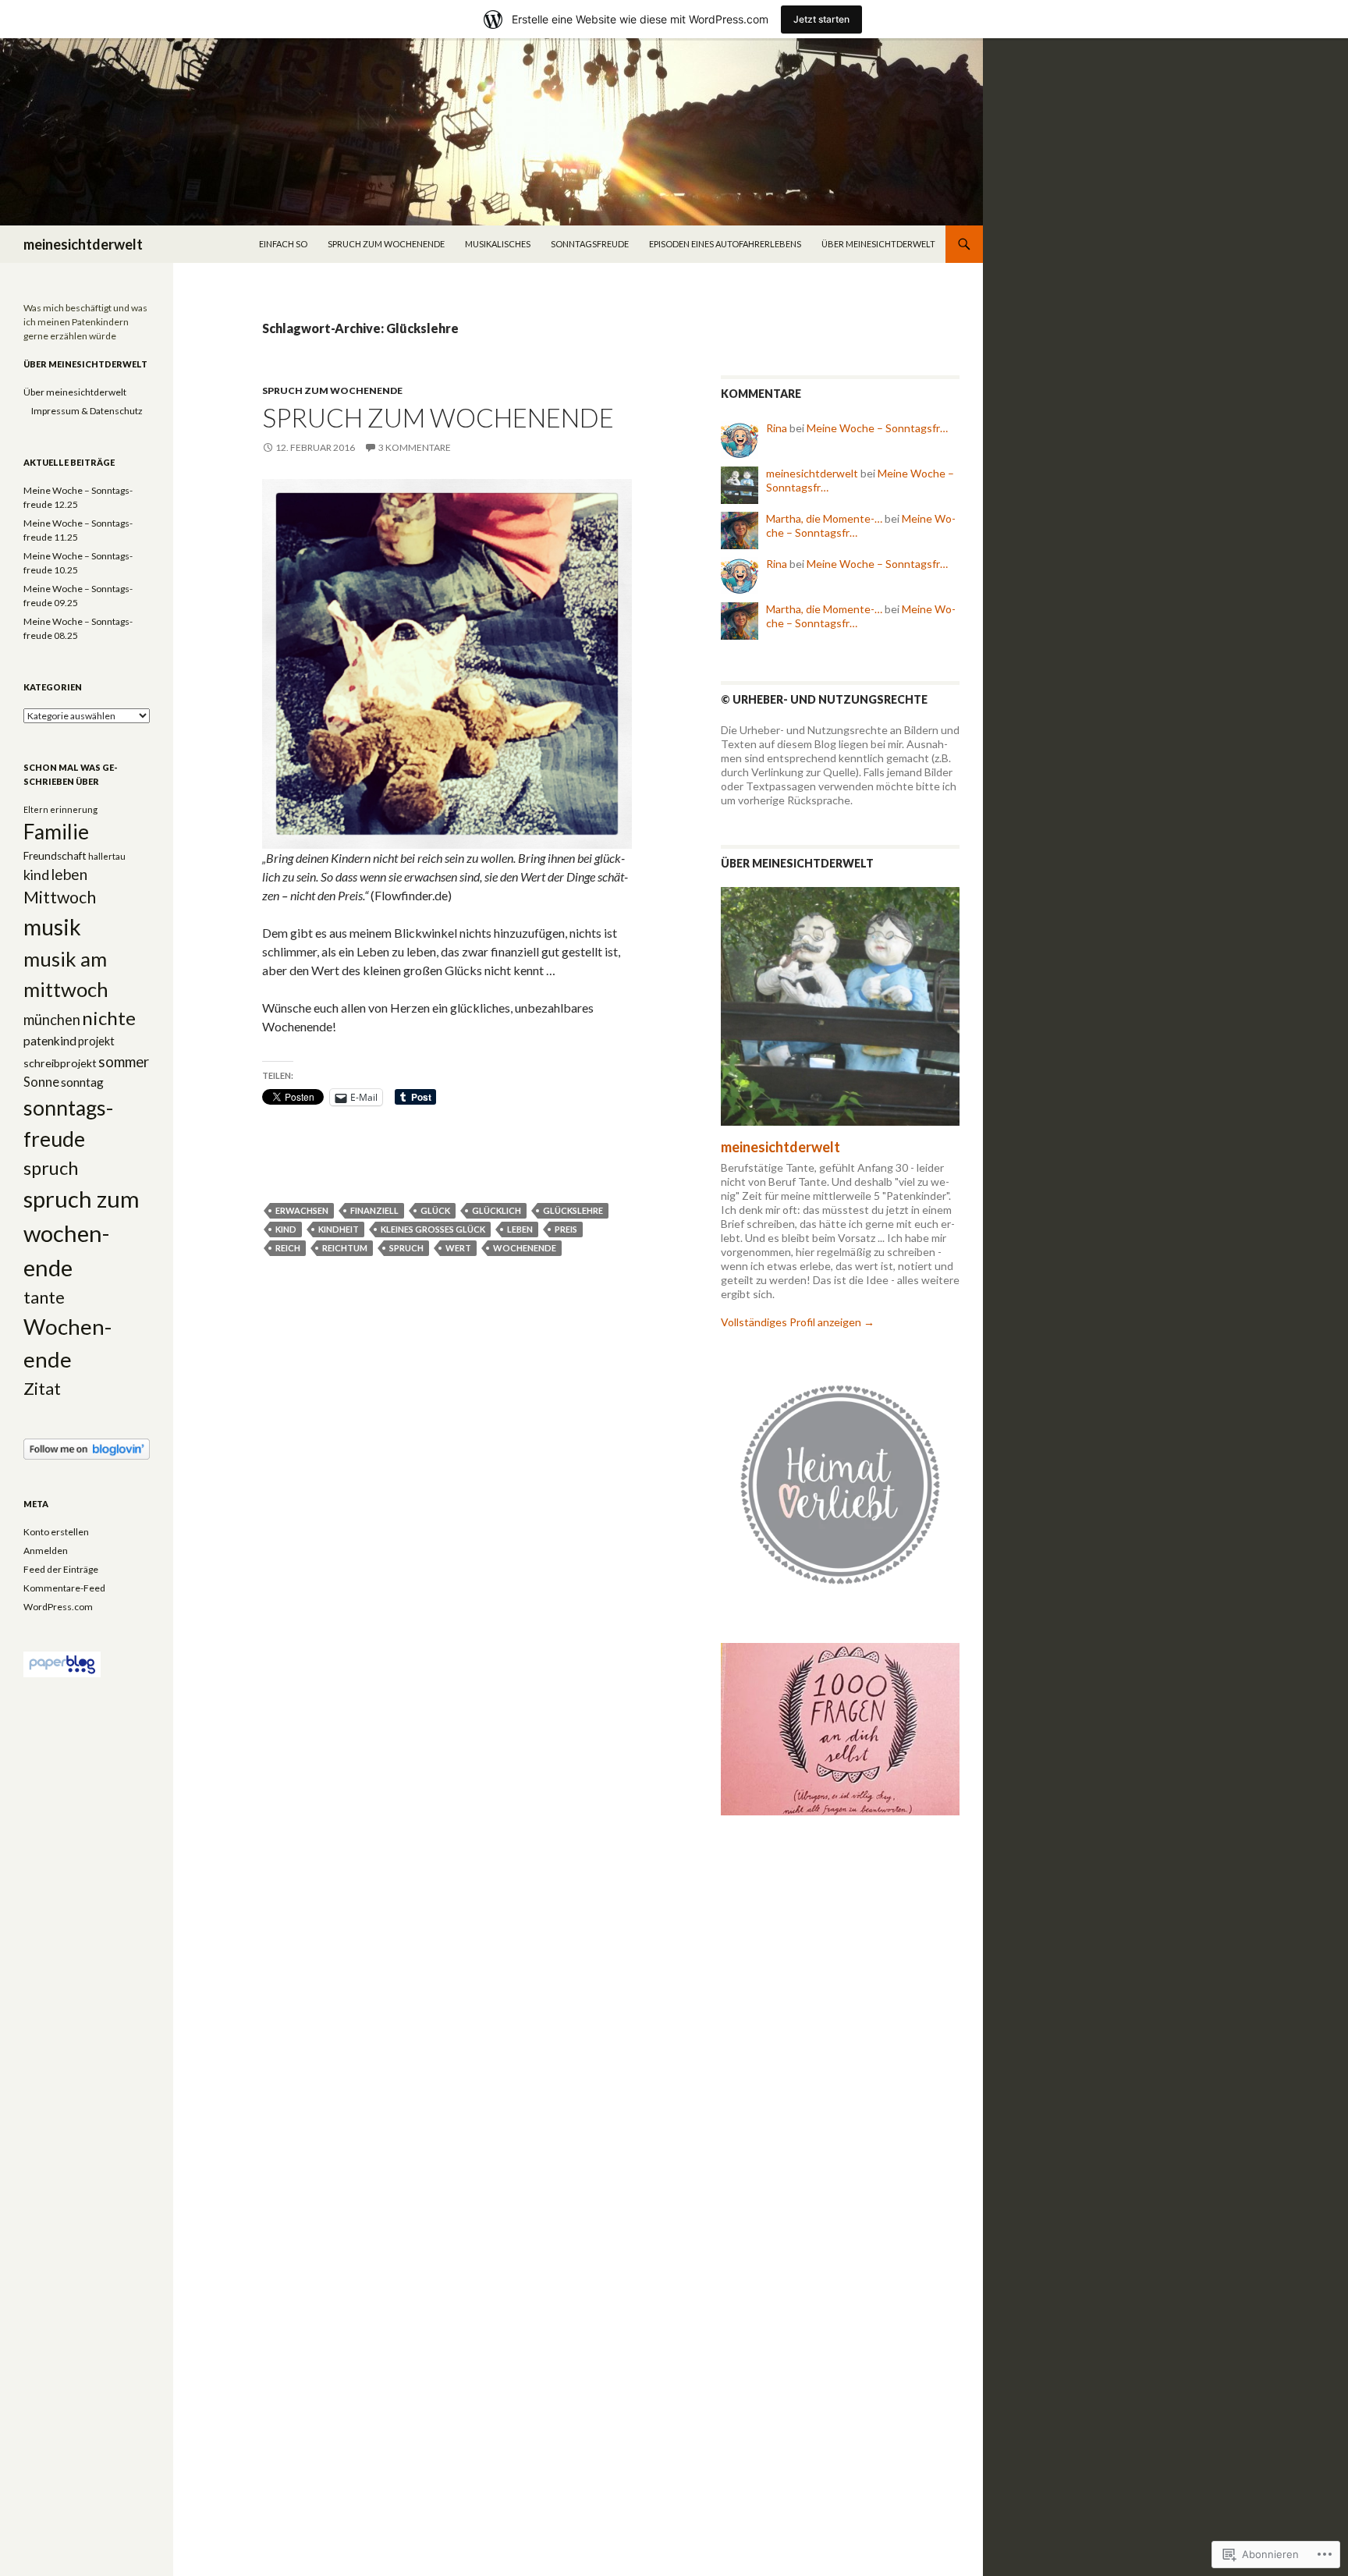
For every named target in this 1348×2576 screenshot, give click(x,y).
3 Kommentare (415, 447)
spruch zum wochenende (386, 244)
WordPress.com (58, 1607)
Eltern (36, 809)
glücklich (497, 1210)
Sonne (41, 1082)
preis (566, 1229)
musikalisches (498, 244)
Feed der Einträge (61, 1569)
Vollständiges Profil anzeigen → (798, 1322)
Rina (777, 428)
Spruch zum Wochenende (438, 417)
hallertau (107, 856)
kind (286, 1229)
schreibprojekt (60, 1063)
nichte (109, 1018)
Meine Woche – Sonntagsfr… (877, 428)
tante (44, 1297)
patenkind (50, 1041)
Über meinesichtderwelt (878, 244)
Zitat (42, 1389)
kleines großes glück (433, 1229)
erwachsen (302, 1210)
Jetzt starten (821, 19)
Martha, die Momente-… (824, 518)
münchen (52, 1020)
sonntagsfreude (590, 244)
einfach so (283, 244)
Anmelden (46, 1551)
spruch (406, 1248)
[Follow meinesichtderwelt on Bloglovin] (87, 1448)
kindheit (339, 1229)
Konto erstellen (56, 1532)
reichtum (345, 1248)
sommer (124, 1062)
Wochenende (525, 1248)
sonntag (82, 1082)
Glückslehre (573, 1210)
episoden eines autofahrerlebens (725, 244)
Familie (56, 832)
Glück (435, 1210)
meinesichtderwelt (83, 244)
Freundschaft (55, 856)
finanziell (374, 1210)
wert (458, 1248)
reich (288, 1248)
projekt (96, 1041)
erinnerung (74, 809)
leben (520, 1229)
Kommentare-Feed (64, 1588)
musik (52, 927)
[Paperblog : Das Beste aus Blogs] (62, 1664)
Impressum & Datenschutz (87, 411)
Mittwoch (60, 897)
